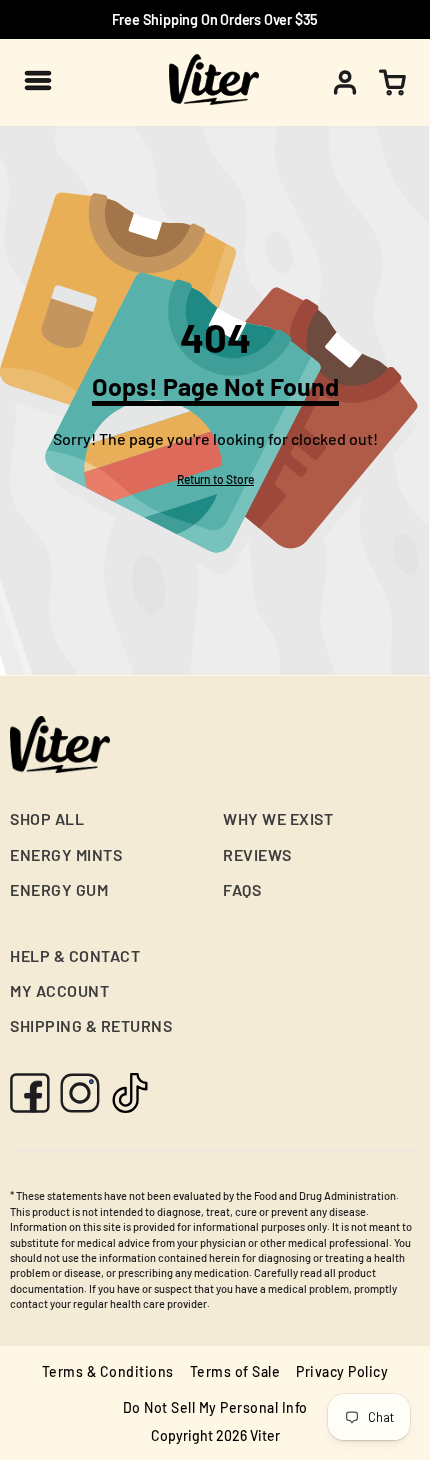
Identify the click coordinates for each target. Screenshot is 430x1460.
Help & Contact (75, 955)
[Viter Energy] (214, 82)
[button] (391, 82)
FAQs (242, 889)
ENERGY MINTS (66, 854)
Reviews (257, 854)
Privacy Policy (342, 1371)
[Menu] (37, 80)
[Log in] (344, 82)
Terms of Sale (235, 1371)
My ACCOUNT (59, 990)
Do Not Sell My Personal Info (215, 1407)
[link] (215, 479)
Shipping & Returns (91, 1025)
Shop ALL (47, 818)
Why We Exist (278, 818)
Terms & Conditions (108, 1371)
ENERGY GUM (59, 889)
